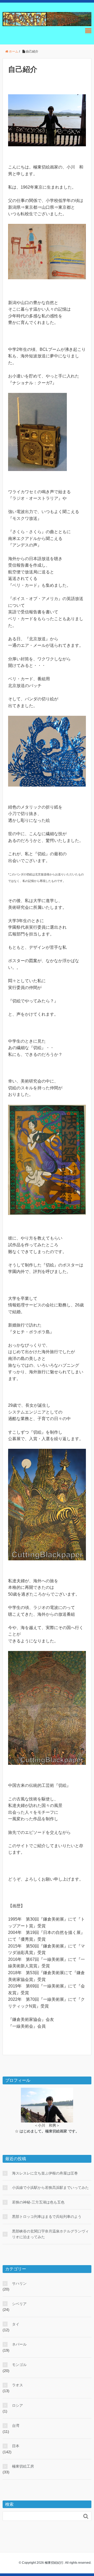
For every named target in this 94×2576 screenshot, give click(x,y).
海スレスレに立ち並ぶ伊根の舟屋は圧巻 (45, 2173)
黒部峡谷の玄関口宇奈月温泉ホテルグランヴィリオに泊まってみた (50, 2234)
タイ (16, 2324)
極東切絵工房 (23, 2466)
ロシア (17, 2405)
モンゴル (19, 2365)
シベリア (19, 2304)
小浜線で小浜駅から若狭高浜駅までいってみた (50, 2188)
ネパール (19, 2344)
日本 (16, 2446)
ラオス (17, 2385)
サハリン (19, 2283)
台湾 (16, 2426)
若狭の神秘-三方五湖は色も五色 (38, 2202)
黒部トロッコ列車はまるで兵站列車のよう (47, 2217)
